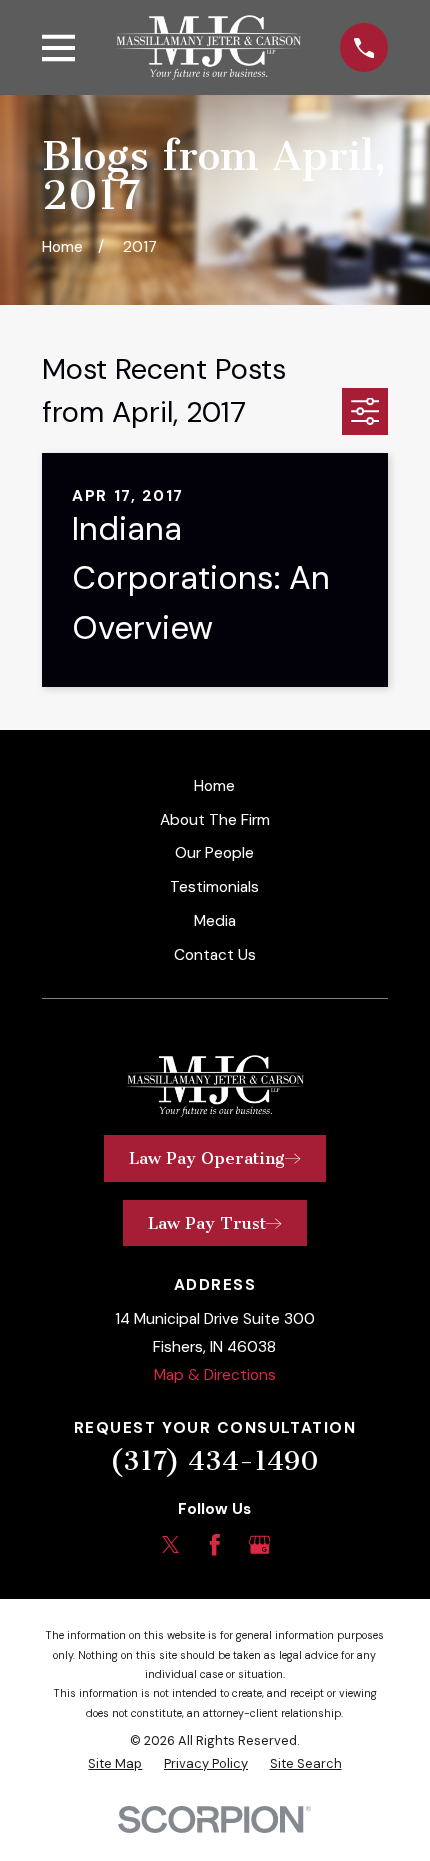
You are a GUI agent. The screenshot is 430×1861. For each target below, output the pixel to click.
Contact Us (215, 955)
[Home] (208, 47)
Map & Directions (215, 1375)
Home (214, 786)
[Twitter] (171, 1545)
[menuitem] (115, 1763)
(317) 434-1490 (214, 1461)
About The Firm (215, 820)
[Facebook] (215, 1545)
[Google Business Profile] (260, 1545)
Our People (214, 853)
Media (215, 921)
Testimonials (214, 887)
